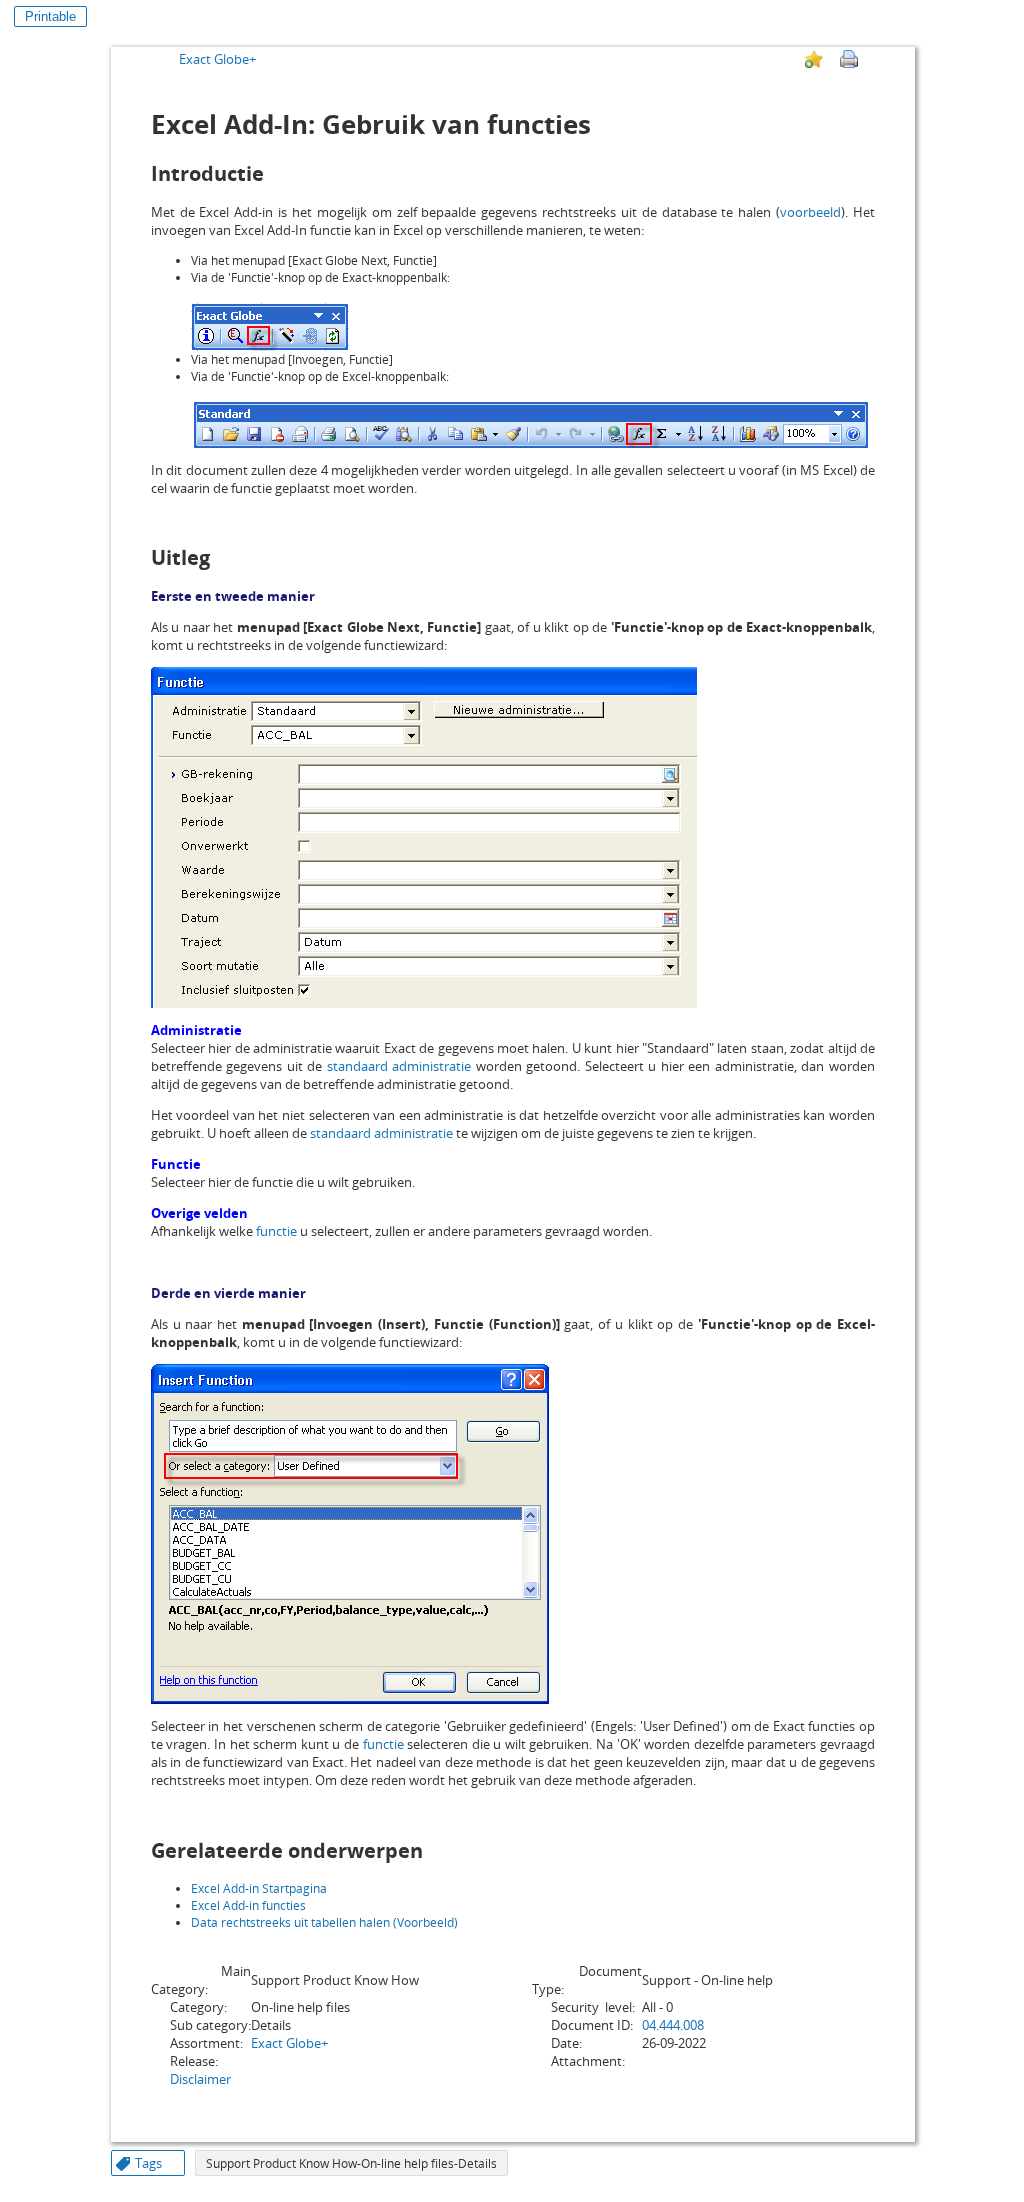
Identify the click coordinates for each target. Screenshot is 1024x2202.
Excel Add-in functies (248, 1905)
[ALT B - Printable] (849, 59)
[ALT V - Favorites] (814, 59)
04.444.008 (673, 2025)
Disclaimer (200, 2079)
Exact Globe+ (217, 59)
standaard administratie (399, 1066)
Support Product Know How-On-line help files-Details (351, 2163)
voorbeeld (810, 212)
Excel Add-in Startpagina (259, 1888)
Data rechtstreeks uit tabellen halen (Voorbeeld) (324, 1922)
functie (276, 1231)
